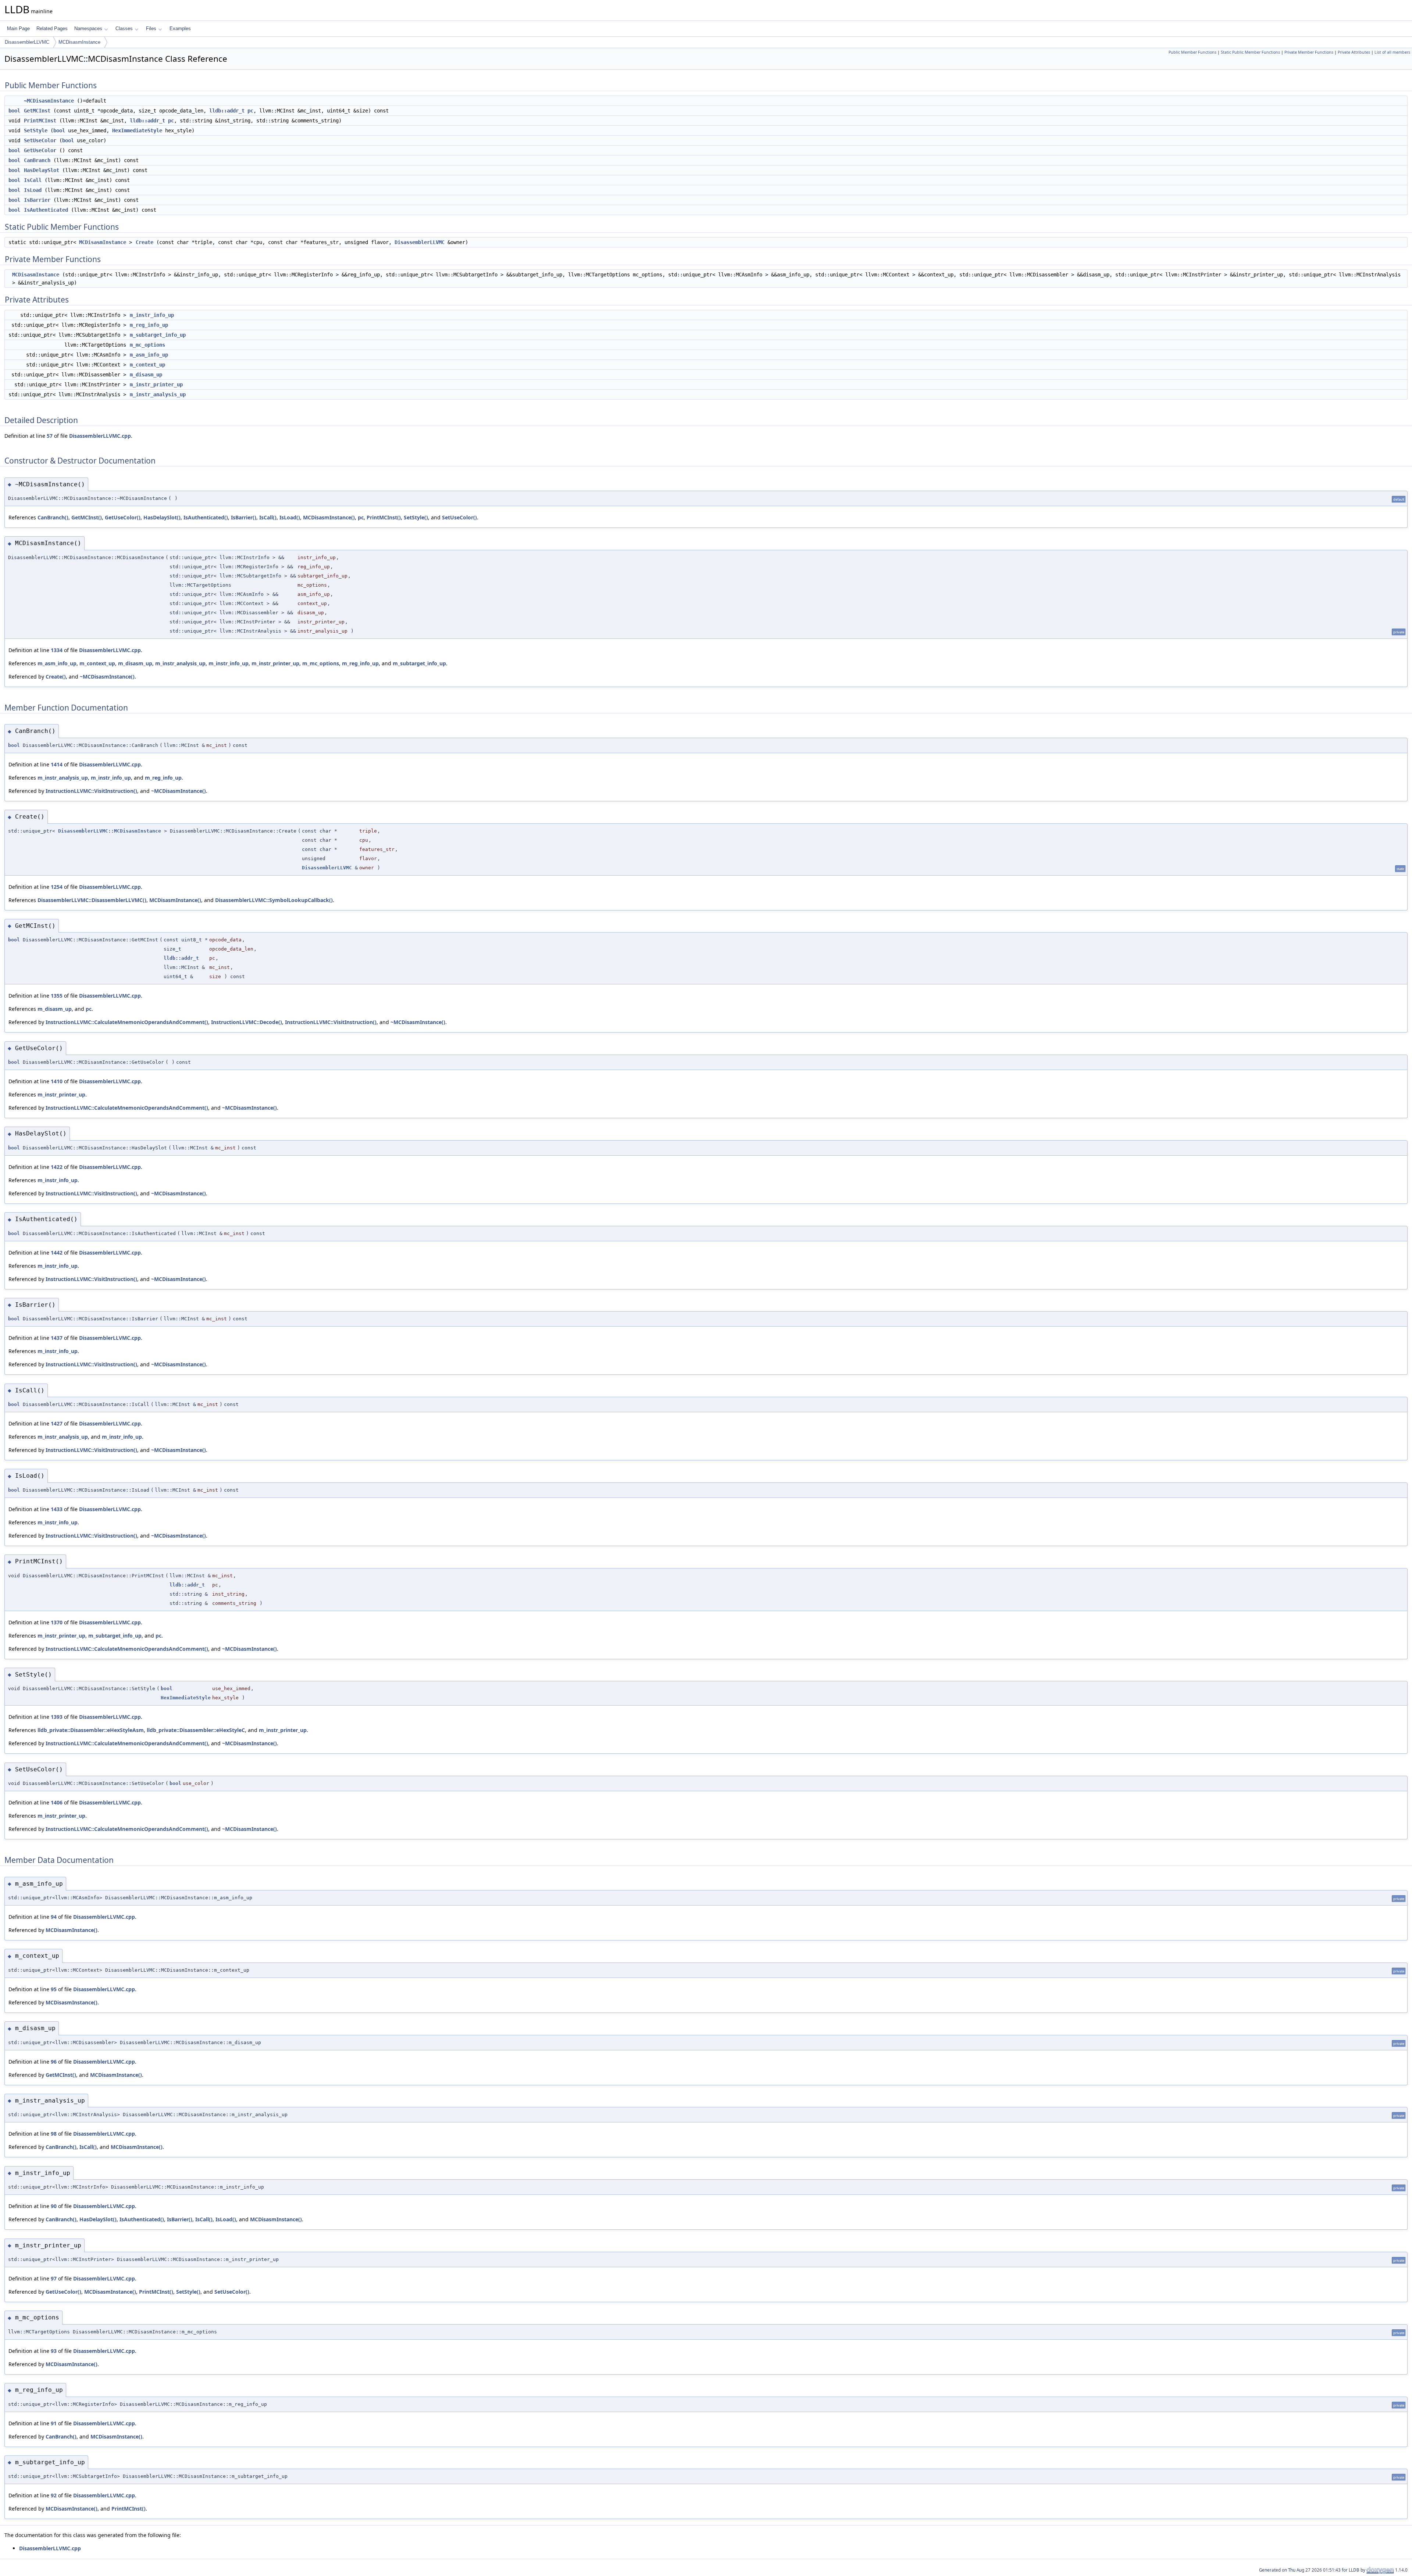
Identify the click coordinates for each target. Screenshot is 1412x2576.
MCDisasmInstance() (329, 517)
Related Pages (52, 28)
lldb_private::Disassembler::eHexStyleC (196, 1730)
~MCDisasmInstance (49, 101)
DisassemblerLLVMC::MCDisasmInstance (110, 831)
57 (50, 436)
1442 (57, 1253)
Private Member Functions (1309, 52)
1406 (57, 1802)
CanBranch (37, 160)
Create (145, 242)
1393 (57, 1717)
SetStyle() (416, 517)
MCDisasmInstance (79, 42)
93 (54, 2351)
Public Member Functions (1192, 52)
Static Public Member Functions (1250, 52)
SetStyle (36, 130)
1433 (57, 1509)
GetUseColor (40, 150)
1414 (57, 764)
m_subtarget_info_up (158, 335)
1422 (57, 1167)
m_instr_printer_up (156, 384)
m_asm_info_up (149, 355)
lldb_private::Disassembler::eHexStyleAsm (91, 1730)
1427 (57, 1423)
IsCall (33, 180)
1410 (57, 1081)
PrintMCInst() (384, 517)
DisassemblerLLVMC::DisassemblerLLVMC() (92, 900)
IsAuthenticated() (206, 517)
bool (14, 111)
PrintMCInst (40, 121)
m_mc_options (147, 345)
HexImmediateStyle (137, 130)
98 (54, 2134)
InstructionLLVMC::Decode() (247, 1022)
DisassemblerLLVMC (27, 42)
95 (54, 1989)
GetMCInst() (87, 517)
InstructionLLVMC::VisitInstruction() (91, 791)
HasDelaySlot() (162, 517)
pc (250, 111)
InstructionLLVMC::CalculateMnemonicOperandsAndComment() (127, 1022)
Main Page (18, 28)
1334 (57, 650)
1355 (57, 996)
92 (54, 2495)
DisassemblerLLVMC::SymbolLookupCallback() (274, 900)
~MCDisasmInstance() (107, 677)
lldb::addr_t (227, 111)
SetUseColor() (459, 517)
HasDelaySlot (42, 170)
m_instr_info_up (152, 315)
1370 (57, 1622)
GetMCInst (37, 111)
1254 (57, 887)
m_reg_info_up (149, 325)
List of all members (1392, 52)
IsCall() (268, 517)
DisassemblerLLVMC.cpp (100, 436)
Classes (124, 28)
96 (54, 2062)
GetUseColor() (123, 517)
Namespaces (88, 28)
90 (54, 2206)
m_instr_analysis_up (158, 394)
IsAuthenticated (46, 210)
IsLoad (33, 190)
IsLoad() (290, 517)
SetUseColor (40, 140)
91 (54, 2423)
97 (54, 2278)
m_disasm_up (146, 375)
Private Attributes (1354, 52)
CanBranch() (53, 517)
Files (151, 28)
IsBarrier (37, 200)
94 (54, 1917)
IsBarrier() (244, 517)
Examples (180, 28)
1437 (57, 1338)
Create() (56, 677)
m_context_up (147, 365)
